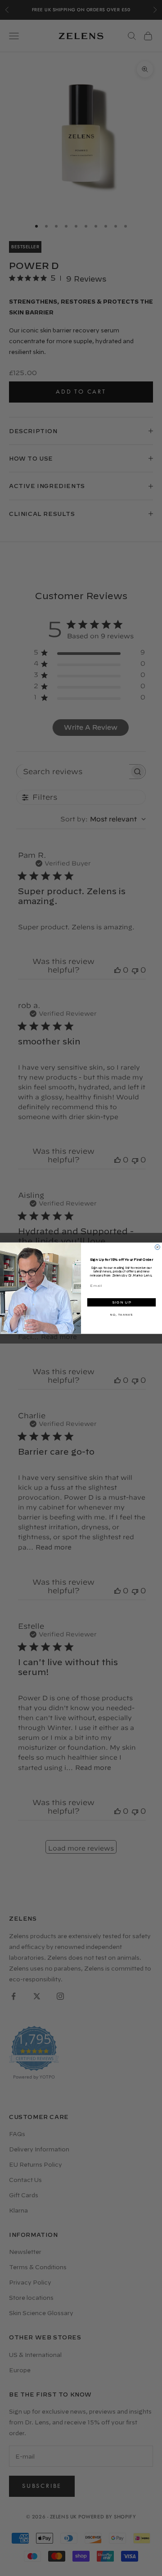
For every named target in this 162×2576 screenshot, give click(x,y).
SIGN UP (121, 1302)
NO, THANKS (121, 1315)
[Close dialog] (157, 1247)
